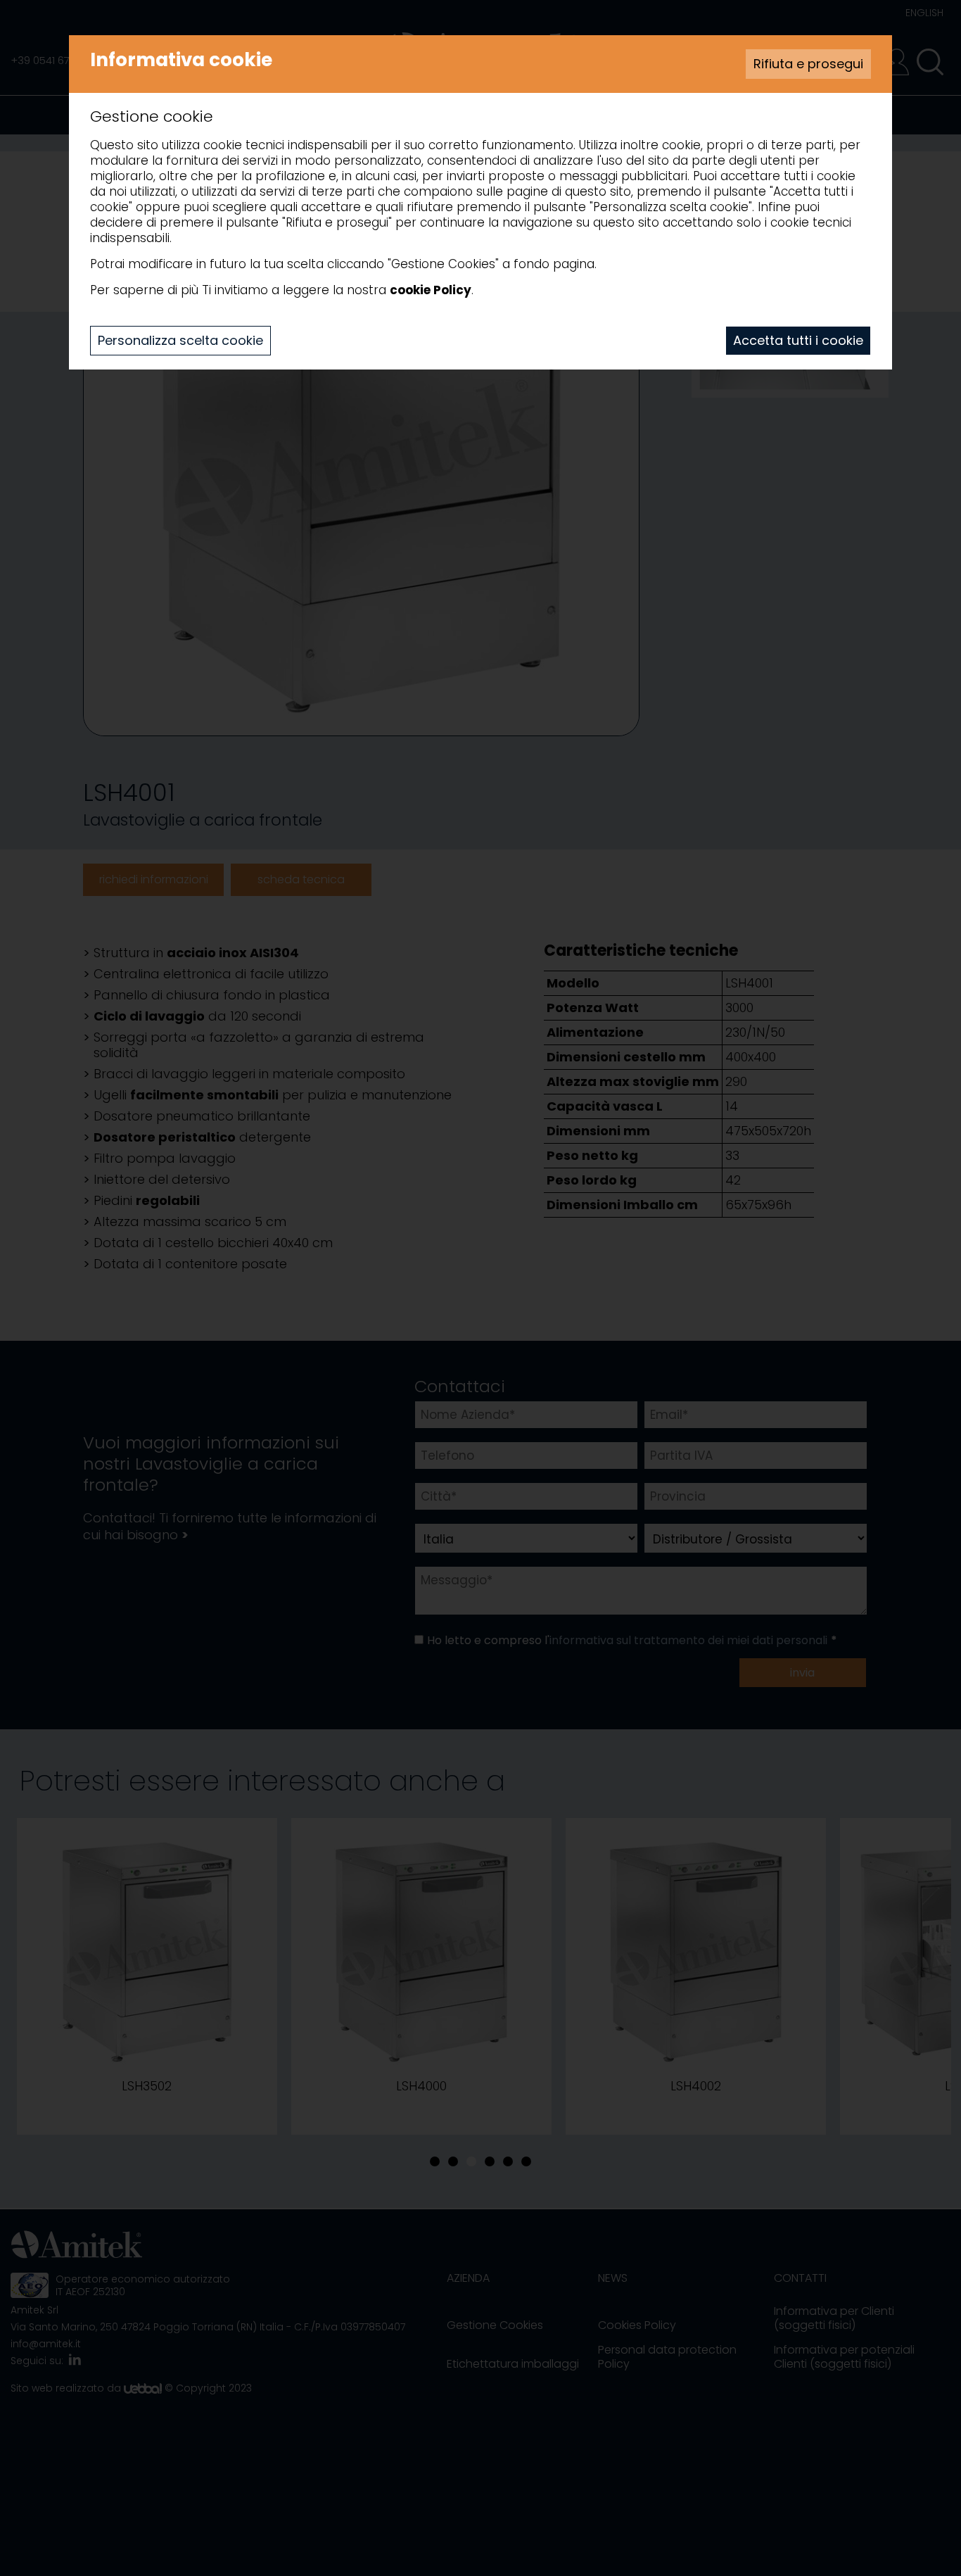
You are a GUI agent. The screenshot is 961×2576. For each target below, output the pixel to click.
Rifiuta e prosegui (808, 64)
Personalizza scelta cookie (180, 340)
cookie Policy (431, 290)
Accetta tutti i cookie (798, 340)
